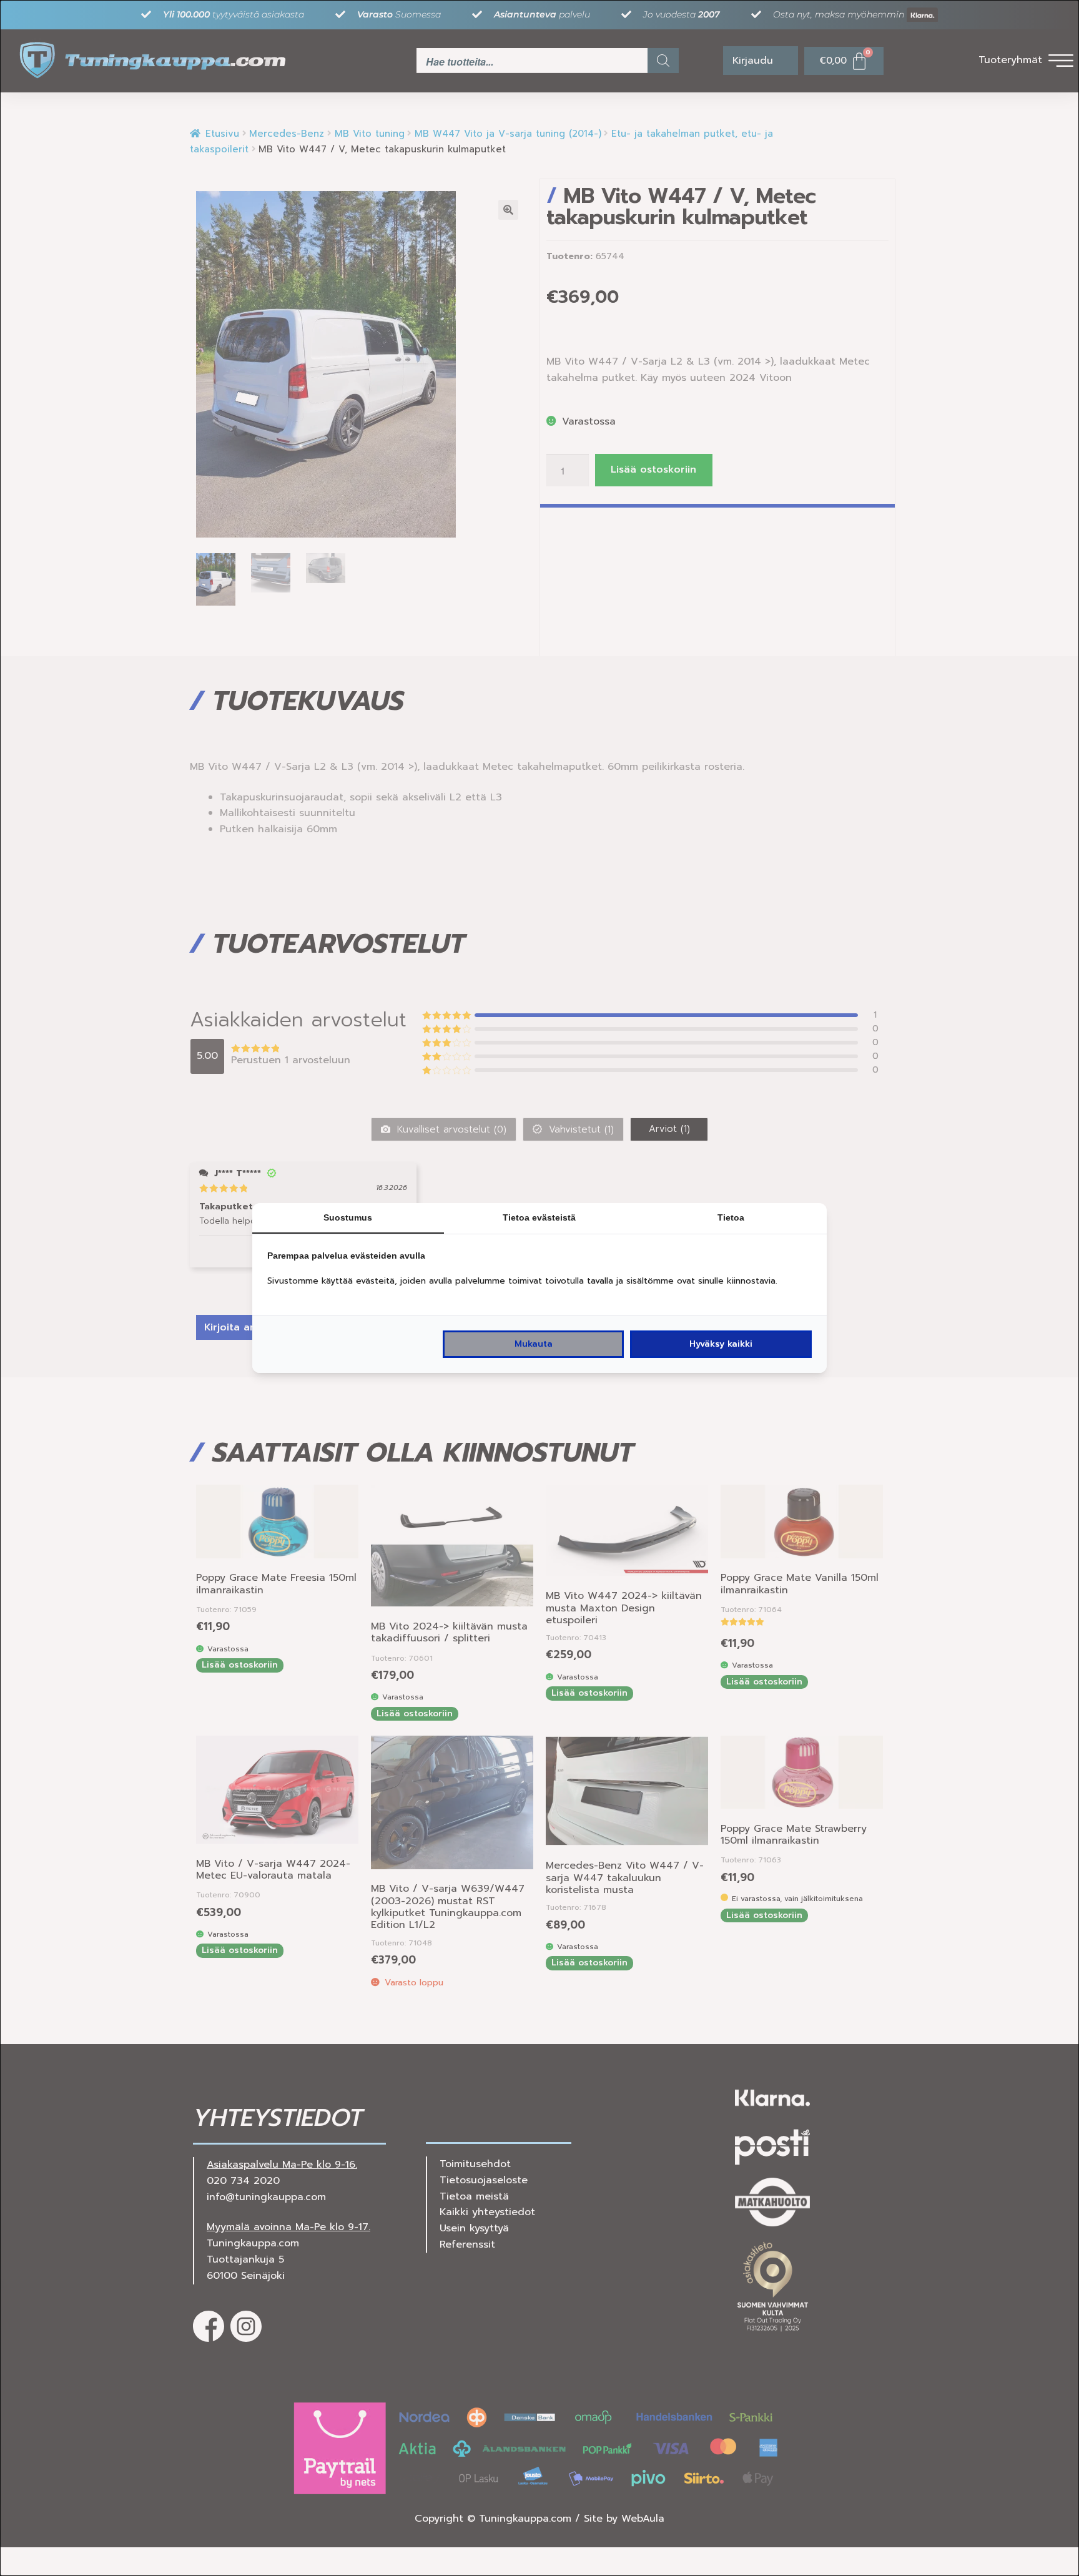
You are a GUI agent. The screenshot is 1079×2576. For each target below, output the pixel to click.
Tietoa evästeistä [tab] (539, 1217)
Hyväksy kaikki (721, 1344)
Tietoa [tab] (731, 1217)
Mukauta (534, 1344)
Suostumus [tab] (348, 1217)
